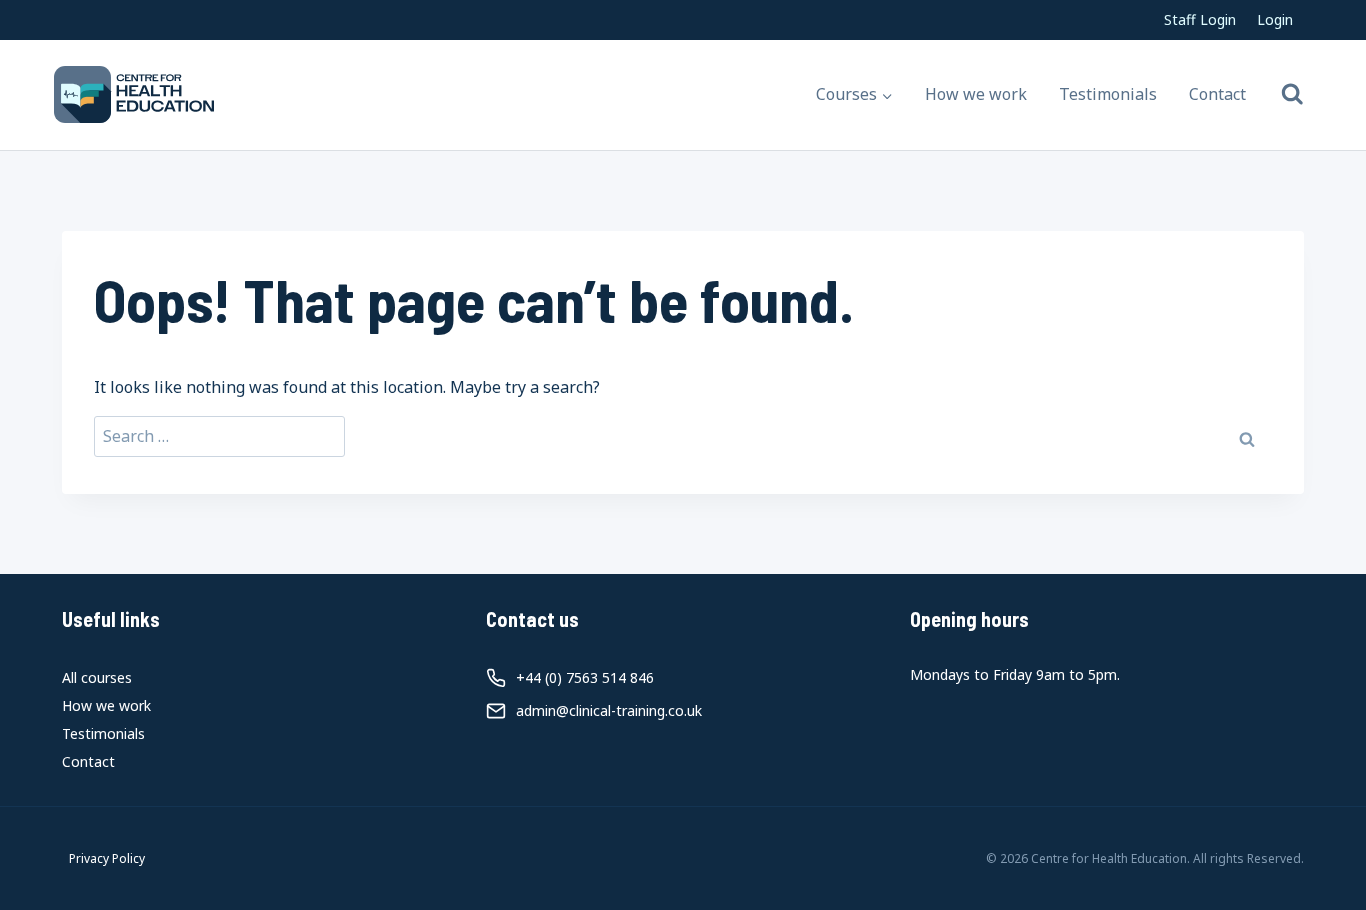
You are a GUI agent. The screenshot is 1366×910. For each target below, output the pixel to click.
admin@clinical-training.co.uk (609, 710)
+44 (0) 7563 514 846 (585, 677)
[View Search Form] (1292, 94)
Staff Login (1200, 19)
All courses (97, 677)
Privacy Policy (107, 858)
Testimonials (1108, 94)
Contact (1217, 94)
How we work (976, 94)
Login (1275, 19)
